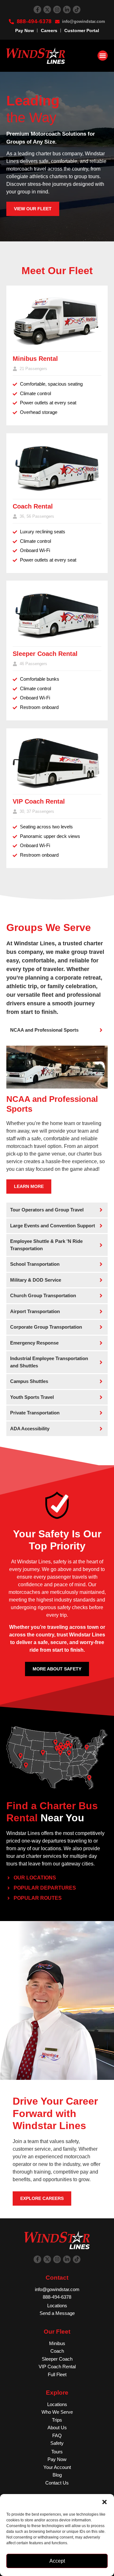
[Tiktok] (77, 10)
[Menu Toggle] (103, 56)
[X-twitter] (47, 10)
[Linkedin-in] (67, 10)
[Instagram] (57, 10)
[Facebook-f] (37, 10)
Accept (57, 2561)
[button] (104, 2502)
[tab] (57, 1030)
